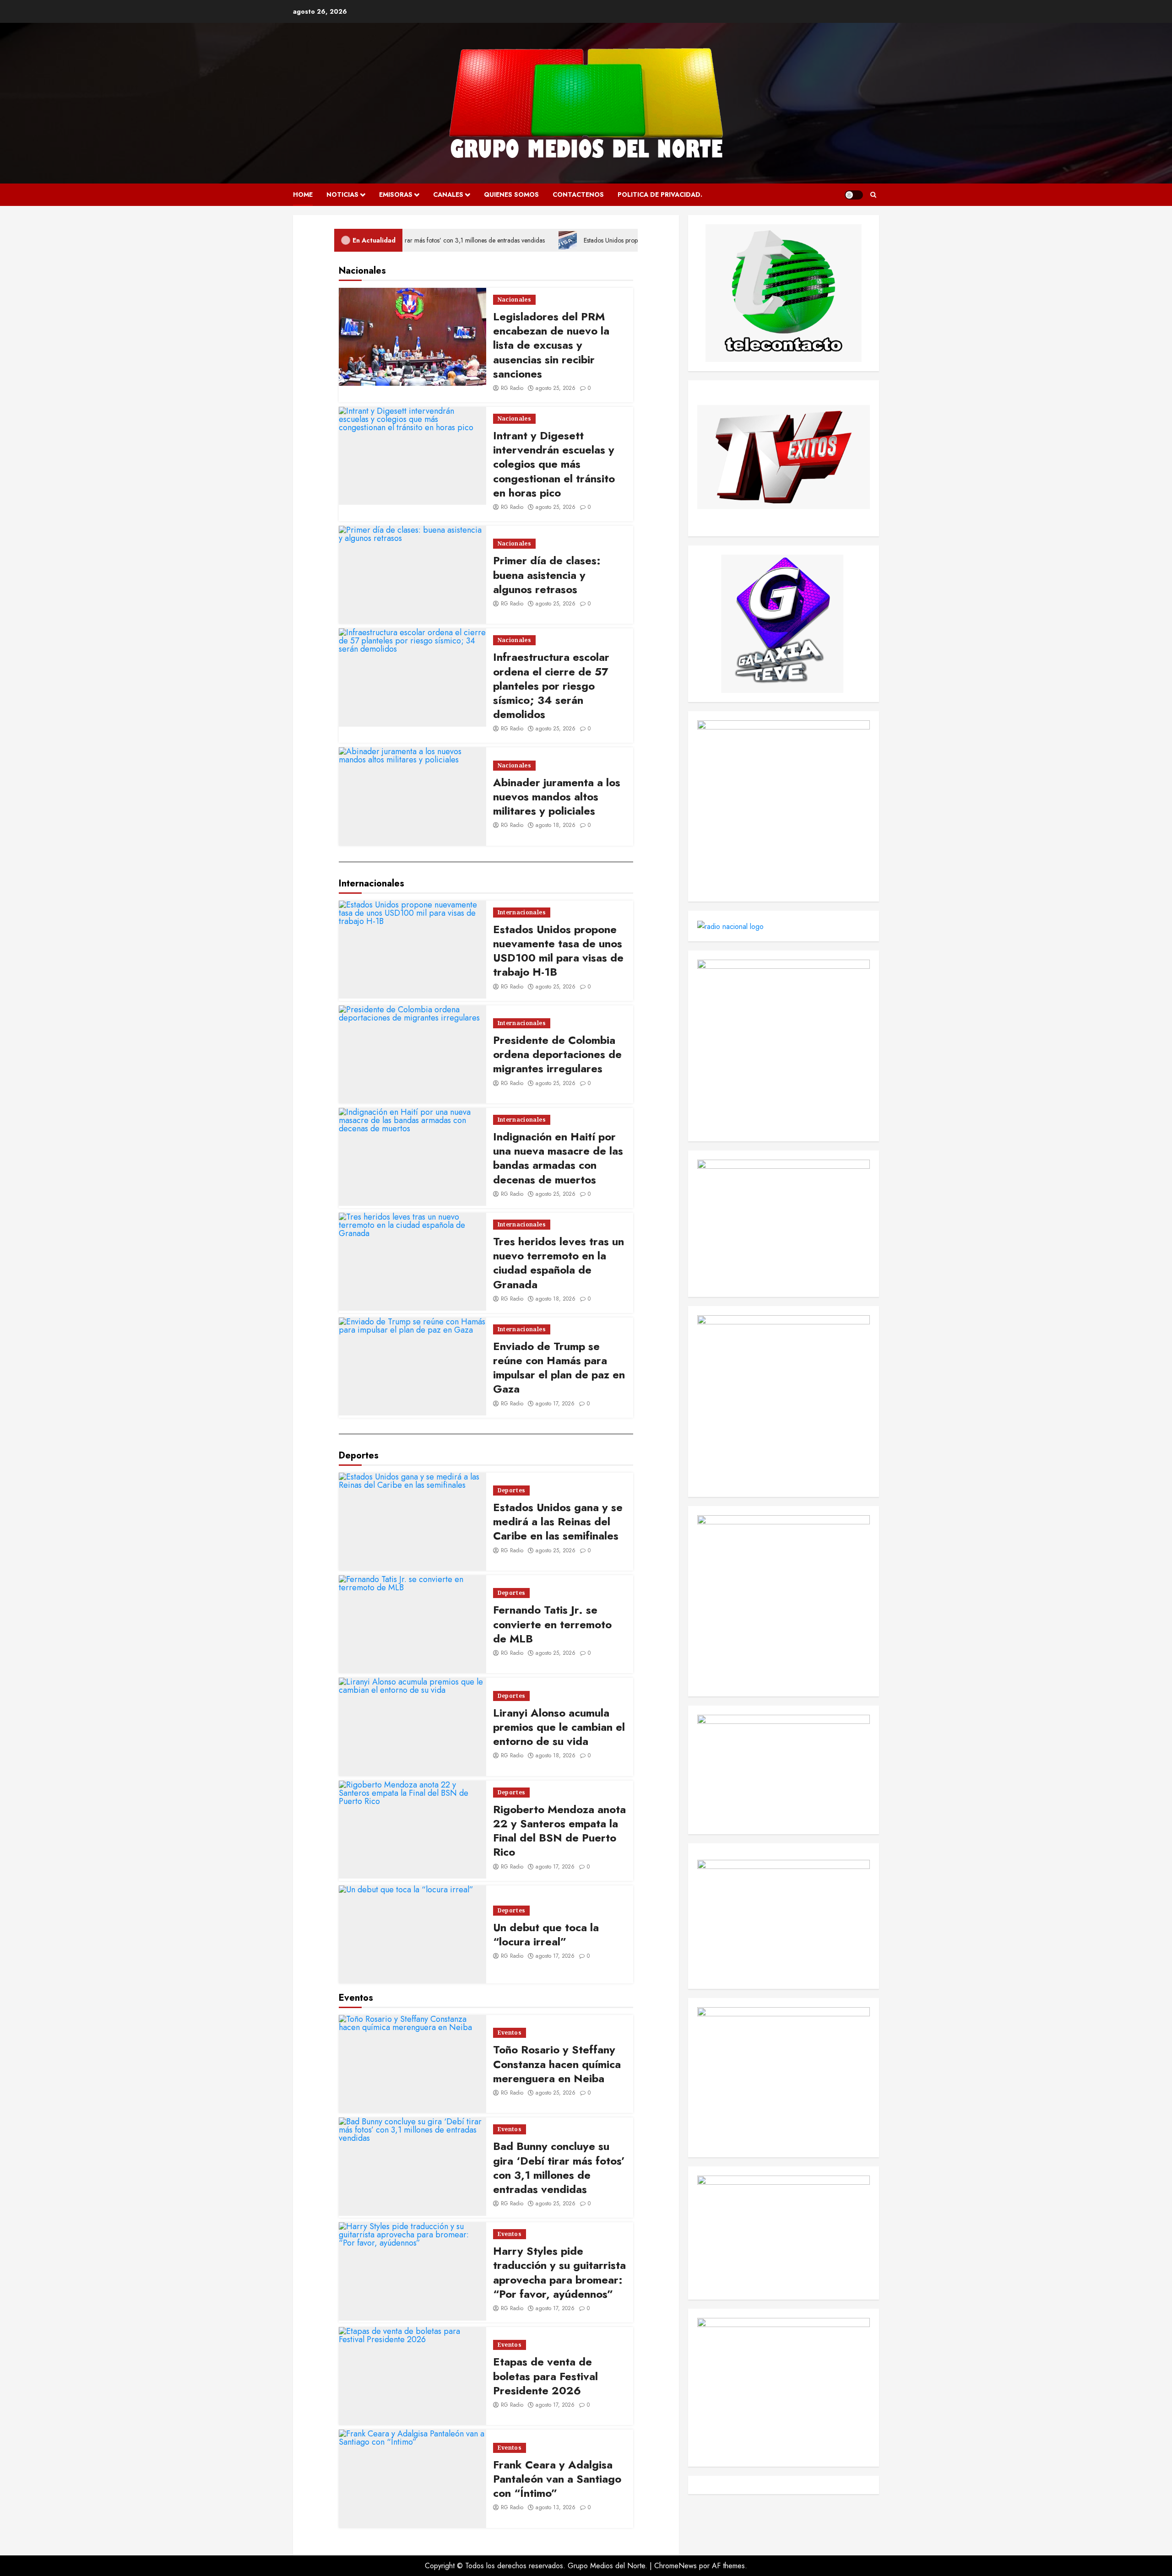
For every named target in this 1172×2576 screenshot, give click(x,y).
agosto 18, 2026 (556, 825)
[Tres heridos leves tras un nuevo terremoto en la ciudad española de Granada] (412, 1262)
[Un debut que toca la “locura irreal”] (412, 1934)
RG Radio (512, 388)
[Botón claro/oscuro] (854, 195)
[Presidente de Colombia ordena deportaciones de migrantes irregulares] (412, 1054)
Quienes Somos (511, 194)
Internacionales (522, 912)
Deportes (512, 1490)
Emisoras (396, 194)
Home (303, 194)
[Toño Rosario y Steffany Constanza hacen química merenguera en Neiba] (412, 2064)
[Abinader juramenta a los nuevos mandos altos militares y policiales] (412, 796)
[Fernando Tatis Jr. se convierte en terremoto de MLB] (412, 1624)
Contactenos (578, 194)
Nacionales (515, 300)
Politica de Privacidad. (660, 194)
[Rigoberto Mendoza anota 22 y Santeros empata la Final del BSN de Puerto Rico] (412, 1830)
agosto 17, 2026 (555, 1404)
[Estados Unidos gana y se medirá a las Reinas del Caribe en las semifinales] (412, 1522)
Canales (448, 194)
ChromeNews (676, 2566)
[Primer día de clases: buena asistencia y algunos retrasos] (412, 575)
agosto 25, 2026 (556, 388)
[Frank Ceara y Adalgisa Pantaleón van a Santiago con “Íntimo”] (412, 2479)
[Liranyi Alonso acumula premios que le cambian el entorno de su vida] (412, 1727)
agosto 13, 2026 (556, 2507)
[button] (873, 195)
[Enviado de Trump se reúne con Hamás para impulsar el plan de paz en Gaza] (412, 1366)
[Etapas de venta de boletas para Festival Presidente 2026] (412, 2376)
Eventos (510, 2033)
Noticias (342, 194)
